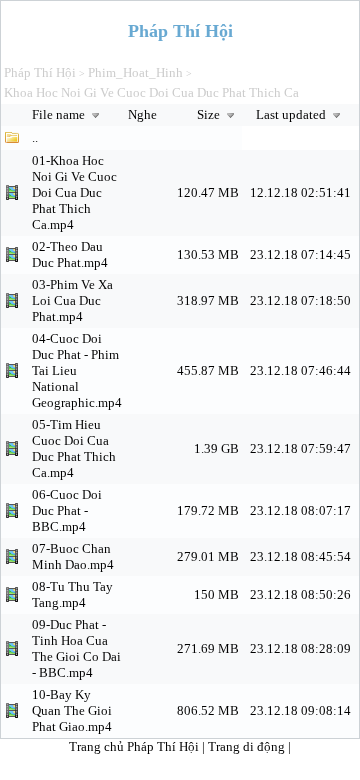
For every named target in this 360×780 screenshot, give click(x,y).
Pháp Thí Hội (40, 72)
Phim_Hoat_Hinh (135, 72)
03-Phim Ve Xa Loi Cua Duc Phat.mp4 (72, 300)
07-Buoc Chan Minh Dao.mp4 (73, 556)
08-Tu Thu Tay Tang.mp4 (72, 594)
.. (35, 137)
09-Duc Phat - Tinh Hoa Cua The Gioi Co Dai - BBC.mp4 (76, 648)
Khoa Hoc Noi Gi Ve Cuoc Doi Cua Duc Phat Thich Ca (151, 92)
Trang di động (248, 746)
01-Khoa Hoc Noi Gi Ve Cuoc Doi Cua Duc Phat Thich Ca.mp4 (74, 192)
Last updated (292, 114)
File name (60, 114)
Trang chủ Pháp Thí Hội (134, 746)
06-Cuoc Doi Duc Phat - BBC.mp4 (67, 510)
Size (210, 114)
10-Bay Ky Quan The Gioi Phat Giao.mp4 (72, 710)
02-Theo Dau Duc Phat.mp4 (70, 254)
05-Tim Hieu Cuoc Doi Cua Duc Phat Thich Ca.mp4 (74, 448)
